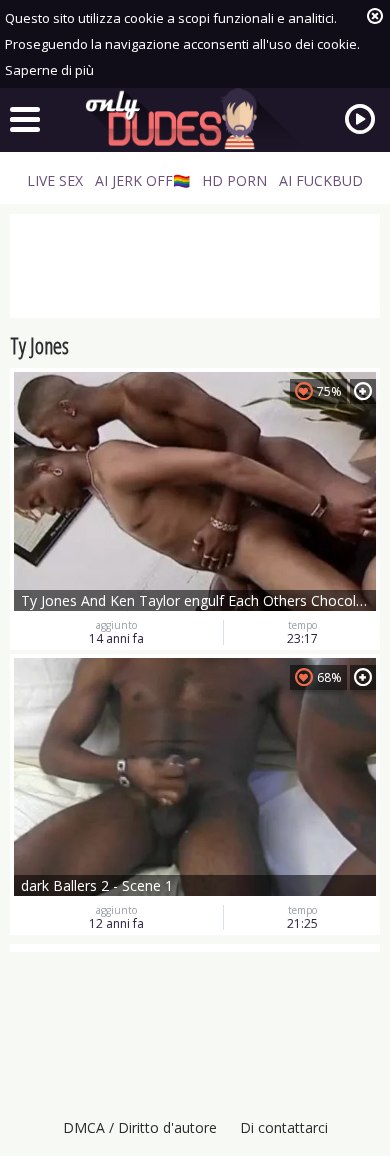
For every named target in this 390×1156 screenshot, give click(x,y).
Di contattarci (284, 1127)
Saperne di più (49, 70)
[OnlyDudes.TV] (195, 119)
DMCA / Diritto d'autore (140, 1127)
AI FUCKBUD (321, 180)
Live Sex (55, 180)
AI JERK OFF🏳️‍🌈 (142, 180)
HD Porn (234, 180)
